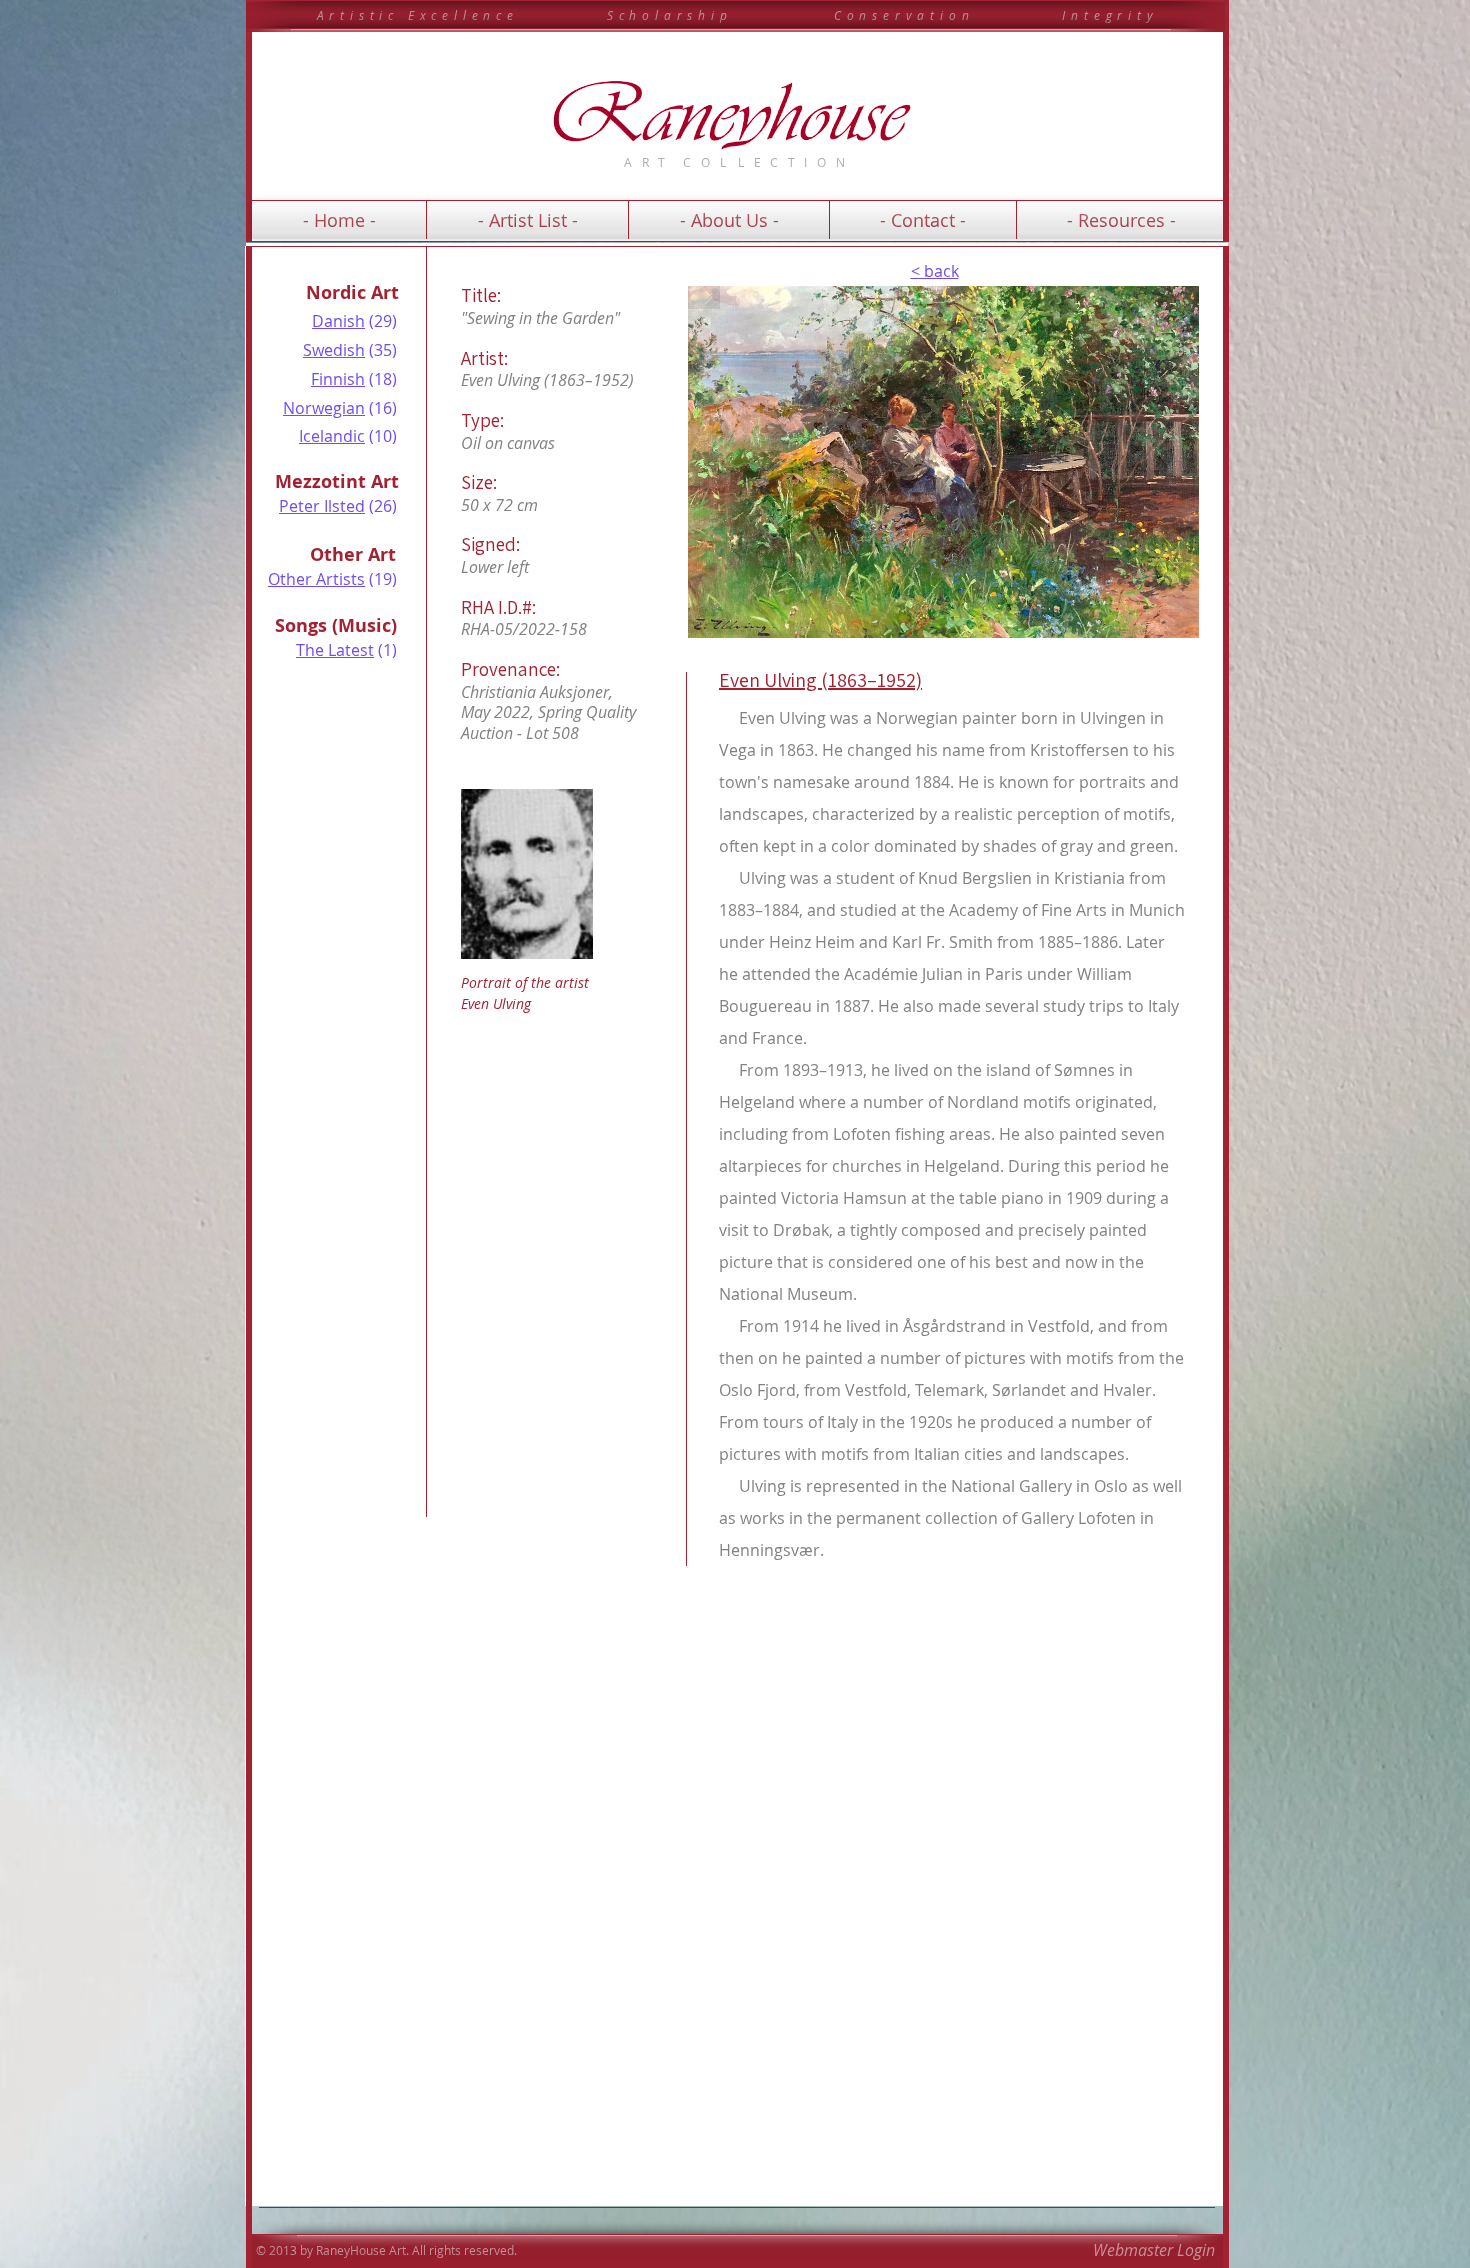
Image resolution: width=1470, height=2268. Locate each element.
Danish (338, 321)
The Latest (335, 650)
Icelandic (332, 436)
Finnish (338, 379)
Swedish (334, 350)
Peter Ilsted (322, 506)
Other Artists (316, 579)
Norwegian (324, 408)
